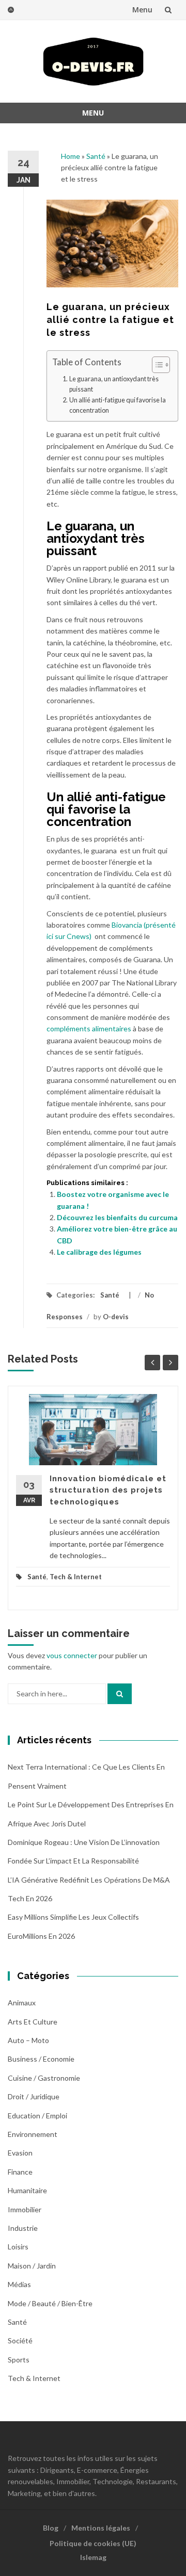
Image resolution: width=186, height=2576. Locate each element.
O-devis (116, 1317)
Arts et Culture (33, 2022)
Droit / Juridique (34, 2096)
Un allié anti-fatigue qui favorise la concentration (118, 405)
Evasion (20, 2153)
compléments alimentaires (89, 1028)
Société (20, 2340)
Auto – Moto (28, 2040)
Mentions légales (101, 2528)
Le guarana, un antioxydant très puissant (114, 384)
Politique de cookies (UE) (93, 2543)
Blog (51, 2528)
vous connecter (72, 1655)
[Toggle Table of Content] (156, 365)
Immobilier (25, 2209)
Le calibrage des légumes (99, 1252)
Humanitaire (27, 2190)
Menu (142, 10)
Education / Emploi (37, 2116)
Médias (19, 2284)
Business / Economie (41, 2059)
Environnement (33, 2134)
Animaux (22, 2003)
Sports (19, 2360)
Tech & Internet (76, 1577)
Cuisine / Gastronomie (44, 2078)
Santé (96, 156)
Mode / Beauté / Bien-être (50, 2303)
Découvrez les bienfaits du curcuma (117, 1217)
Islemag (93, 2557)
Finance (20, 2172)
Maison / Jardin (32, 2266)
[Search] (120, 1694)
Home (71, 156)
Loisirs (18, 2247)
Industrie (23, 2228)
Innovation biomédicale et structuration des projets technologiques (108, 1490)
